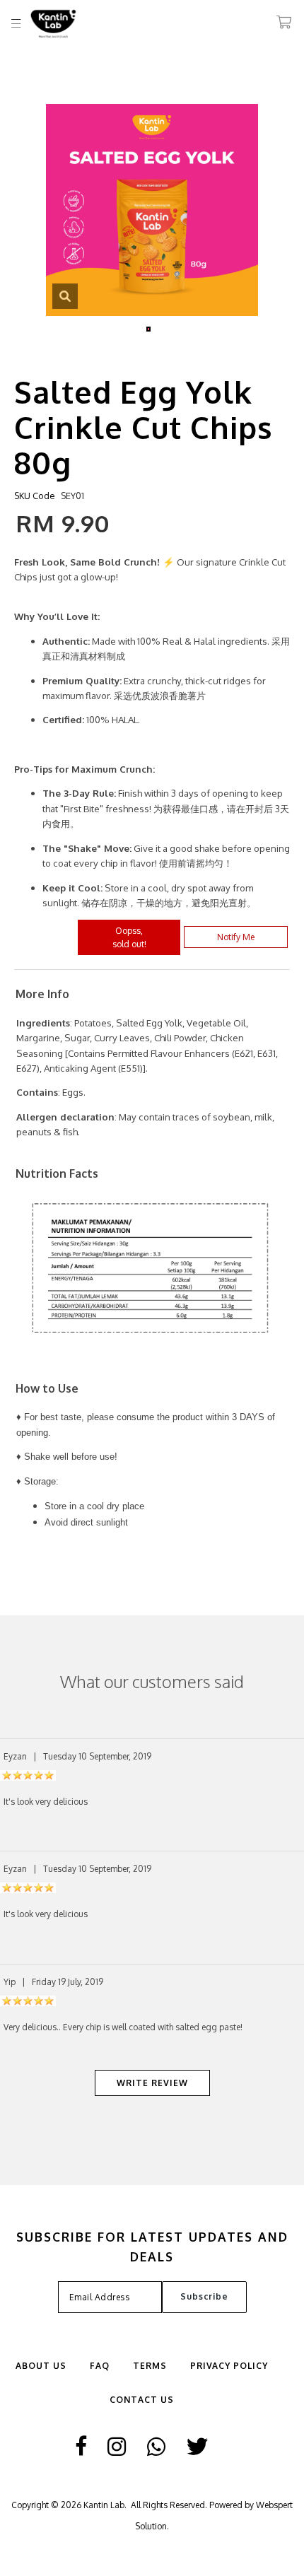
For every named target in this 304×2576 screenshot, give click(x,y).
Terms (150, 2366)
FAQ (100, 2366)
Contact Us (142, 2400)
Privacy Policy (229, 2366)
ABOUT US (41, 2366)
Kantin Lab (104, 2505)
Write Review (152, 2083)
